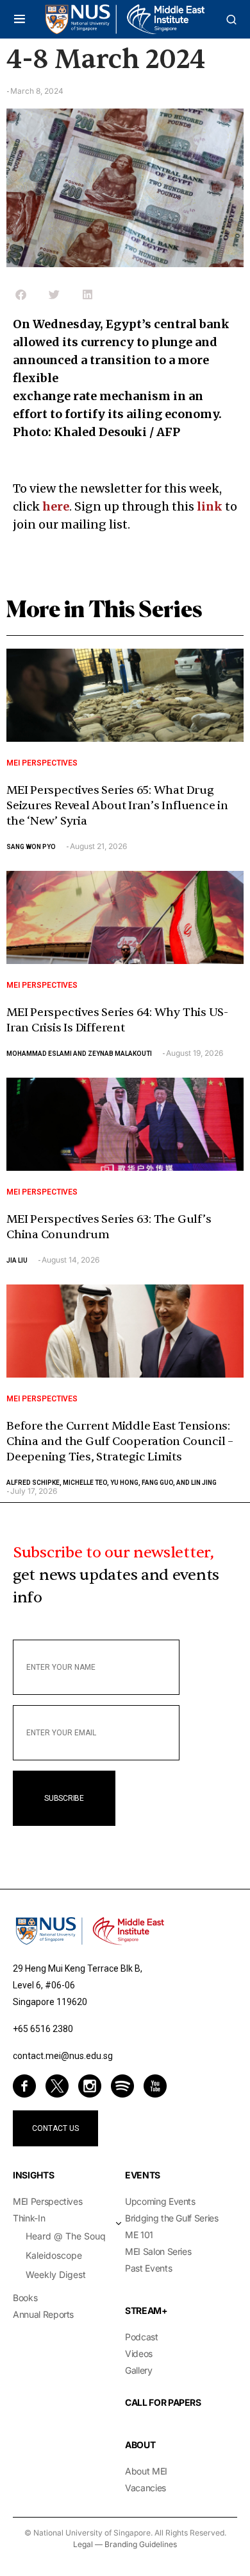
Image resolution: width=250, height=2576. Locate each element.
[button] (20, 19)
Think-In (29, 2218)
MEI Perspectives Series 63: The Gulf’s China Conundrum (109, 1227)
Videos (139, 2353)
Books (25, 2298)
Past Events (148, 2268)
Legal (83, 2544)
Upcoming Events (160, 2201)
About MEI (146, 2471)
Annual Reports (43, 2314)
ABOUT (140, 2445)
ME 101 (139, 2235)
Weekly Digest (56, 2274)
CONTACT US (55, 2128)
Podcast (142, 2337)
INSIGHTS (33, 2175)
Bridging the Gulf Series (172, 2218)
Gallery (139, 2370)
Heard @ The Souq (66, 2236)
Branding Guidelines (141, 2544)
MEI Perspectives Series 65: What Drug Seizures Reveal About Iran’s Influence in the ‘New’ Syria (117, 806)
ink (212, 506)
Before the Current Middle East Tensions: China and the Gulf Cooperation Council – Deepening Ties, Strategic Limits (120, 1441)
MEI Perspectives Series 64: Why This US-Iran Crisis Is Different (117, 1020)
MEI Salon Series (158, 2251)
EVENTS (143, 2175)
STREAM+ (146, 2310)
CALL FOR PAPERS (163, 2402)
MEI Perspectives (42, 763)
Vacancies (146, 2488)
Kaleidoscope (54, 2255)
